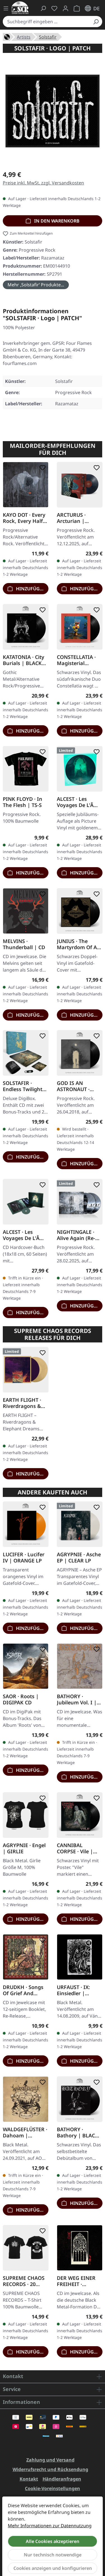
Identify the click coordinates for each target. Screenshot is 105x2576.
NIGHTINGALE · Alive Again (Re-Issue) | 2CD (76, 1235)
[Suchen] (96, 22)
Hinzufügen (30, 589)
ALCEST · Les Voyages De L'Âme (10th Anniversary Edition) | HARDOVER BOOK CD (25, 1235)
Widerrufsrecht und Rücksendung (50, 2469)
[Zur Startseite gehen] (20, 8)
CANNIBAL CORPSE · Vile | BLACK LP (75, 1848)
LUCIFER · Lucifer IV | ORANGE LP (24, 1557)
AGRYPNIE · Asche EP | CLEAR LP (79, 1557)
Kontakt (29, 2479)
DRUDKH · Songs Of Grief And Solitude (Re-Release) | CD (23, 1990)
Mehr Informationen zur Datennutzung (50, 2526)
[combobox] (46, 22)
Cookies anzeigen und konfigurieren (53, 2568)
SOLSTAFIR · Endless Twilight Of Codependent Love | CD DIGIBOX (23, 1086)
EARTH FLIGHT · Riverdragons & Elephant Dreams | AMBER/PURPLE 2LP (24, 1403)
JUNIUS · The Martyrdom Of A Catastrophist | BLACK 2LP (77, 944)
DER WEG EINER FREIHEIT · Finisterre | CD (76, 2281)
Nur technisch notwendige (53, 2555)
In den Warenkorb (56, 221)
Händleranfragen (62, 2479)
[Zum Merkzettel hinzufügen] (41, 468)
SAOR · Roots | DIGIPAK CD (21, 1699)
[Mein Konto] (66, 8)
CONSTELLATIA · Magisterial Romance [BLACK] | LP (79, 660)
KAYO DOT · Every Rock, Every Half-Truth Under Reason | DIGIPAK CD (25, 518)
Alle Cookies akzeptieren (53, 2541)
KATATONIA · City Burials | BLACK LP (24, 660)
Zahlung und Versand (50, 2460)
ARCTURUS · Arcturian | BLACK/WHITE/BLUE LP (78, 518)
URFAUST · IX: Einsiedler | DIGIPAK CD (73, 1990)
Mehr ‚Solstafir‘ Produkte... (36, 285)
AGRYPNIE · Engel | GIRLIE (24, 1848)
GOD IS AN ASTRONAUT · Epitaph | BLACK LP (77, 1086)
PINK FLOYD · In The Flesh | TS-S (23, 802)
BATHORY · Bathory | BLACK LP (78, 2132)
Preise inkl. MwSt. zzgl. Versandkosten (43, 183)
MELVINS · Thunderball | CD (24, 944)
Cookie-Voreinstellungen (53, 2488)
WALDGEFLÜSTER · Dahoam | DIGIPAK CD (25, 2132)
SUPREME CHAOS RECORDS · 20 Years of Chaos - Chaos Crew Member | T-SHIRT (25, 2281)
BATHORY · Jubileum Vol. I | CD (77, 1699)
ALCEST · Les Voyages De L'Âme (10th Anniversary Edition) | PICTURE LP (79, 802)
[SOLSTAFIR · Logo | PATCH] (53, 111)
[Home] (7, 36)
